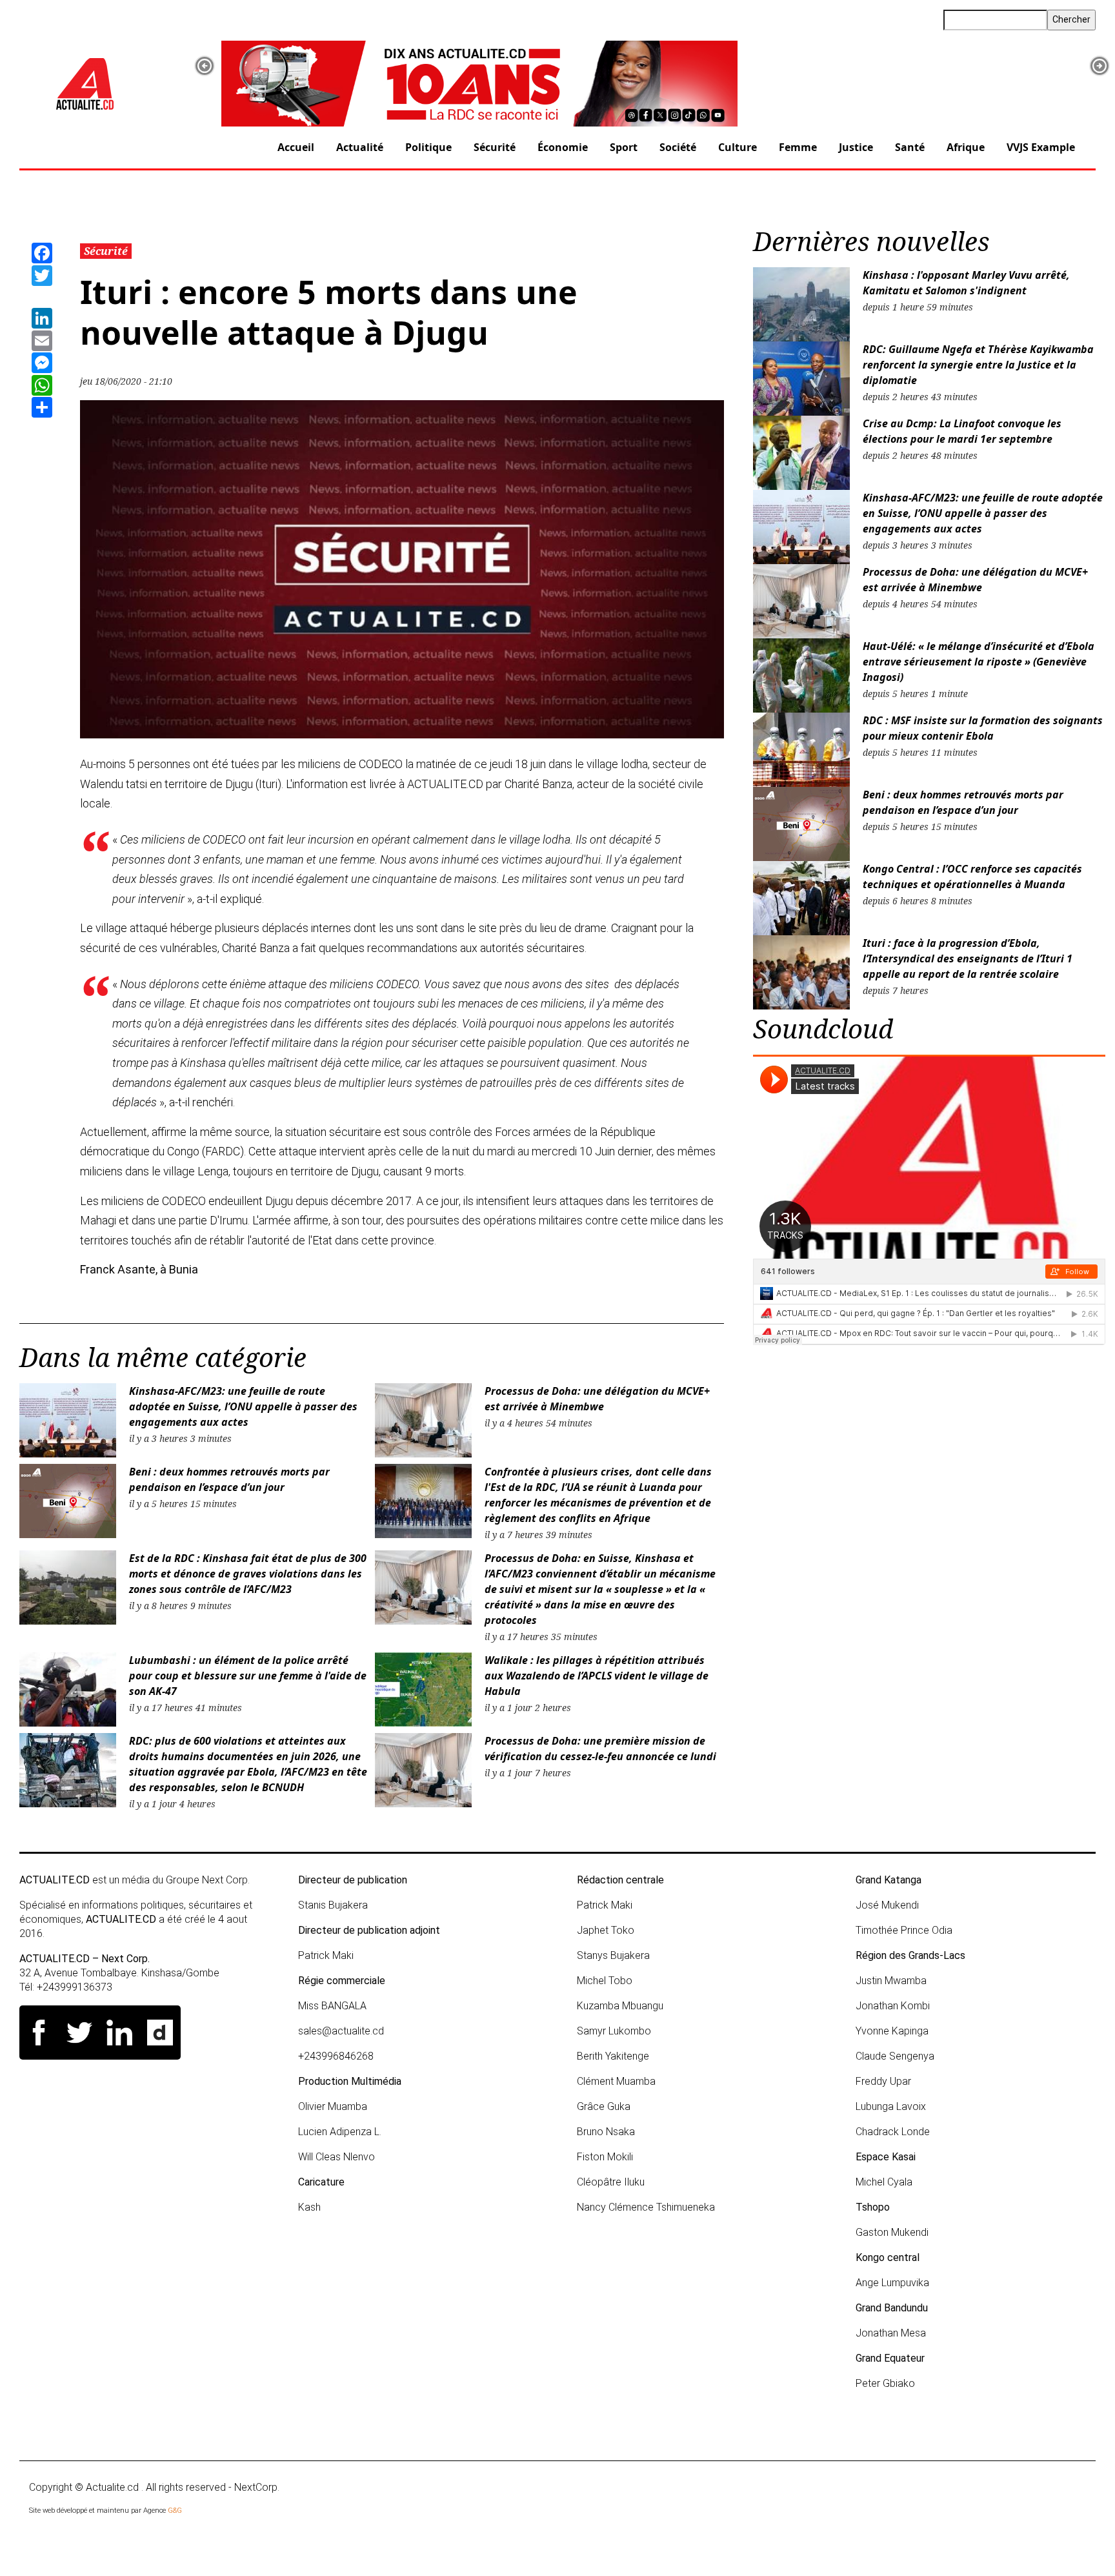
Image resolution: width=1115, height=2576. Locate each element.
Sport (624, 147)
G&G (175, 2510)
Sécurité (495, 147)
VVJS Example (1041, 147)
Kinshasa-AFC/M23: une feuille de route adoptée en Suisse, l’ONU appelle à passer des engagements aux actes (243, 1406)
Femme (798, 147)
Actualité (360, 147)
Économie (563, 147)
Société (678, 147)
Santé (910, 147)
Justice (856, 147)
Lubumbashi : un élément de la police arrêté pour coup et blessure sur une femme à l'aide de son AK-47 (248, 1676)
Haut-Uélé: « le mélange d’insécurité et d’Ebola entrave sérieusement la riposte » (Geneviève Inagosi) (979, 662)
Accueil (296, 147)
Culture (738, 147)
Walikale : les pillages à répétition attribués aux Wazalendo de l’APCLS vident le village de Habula (597, 1676)
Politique (428, 147)
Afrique (966, 147)
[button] (205, 66)
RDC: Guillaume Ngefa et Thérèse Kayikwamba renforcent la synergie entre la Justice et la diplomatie (978, 365)
